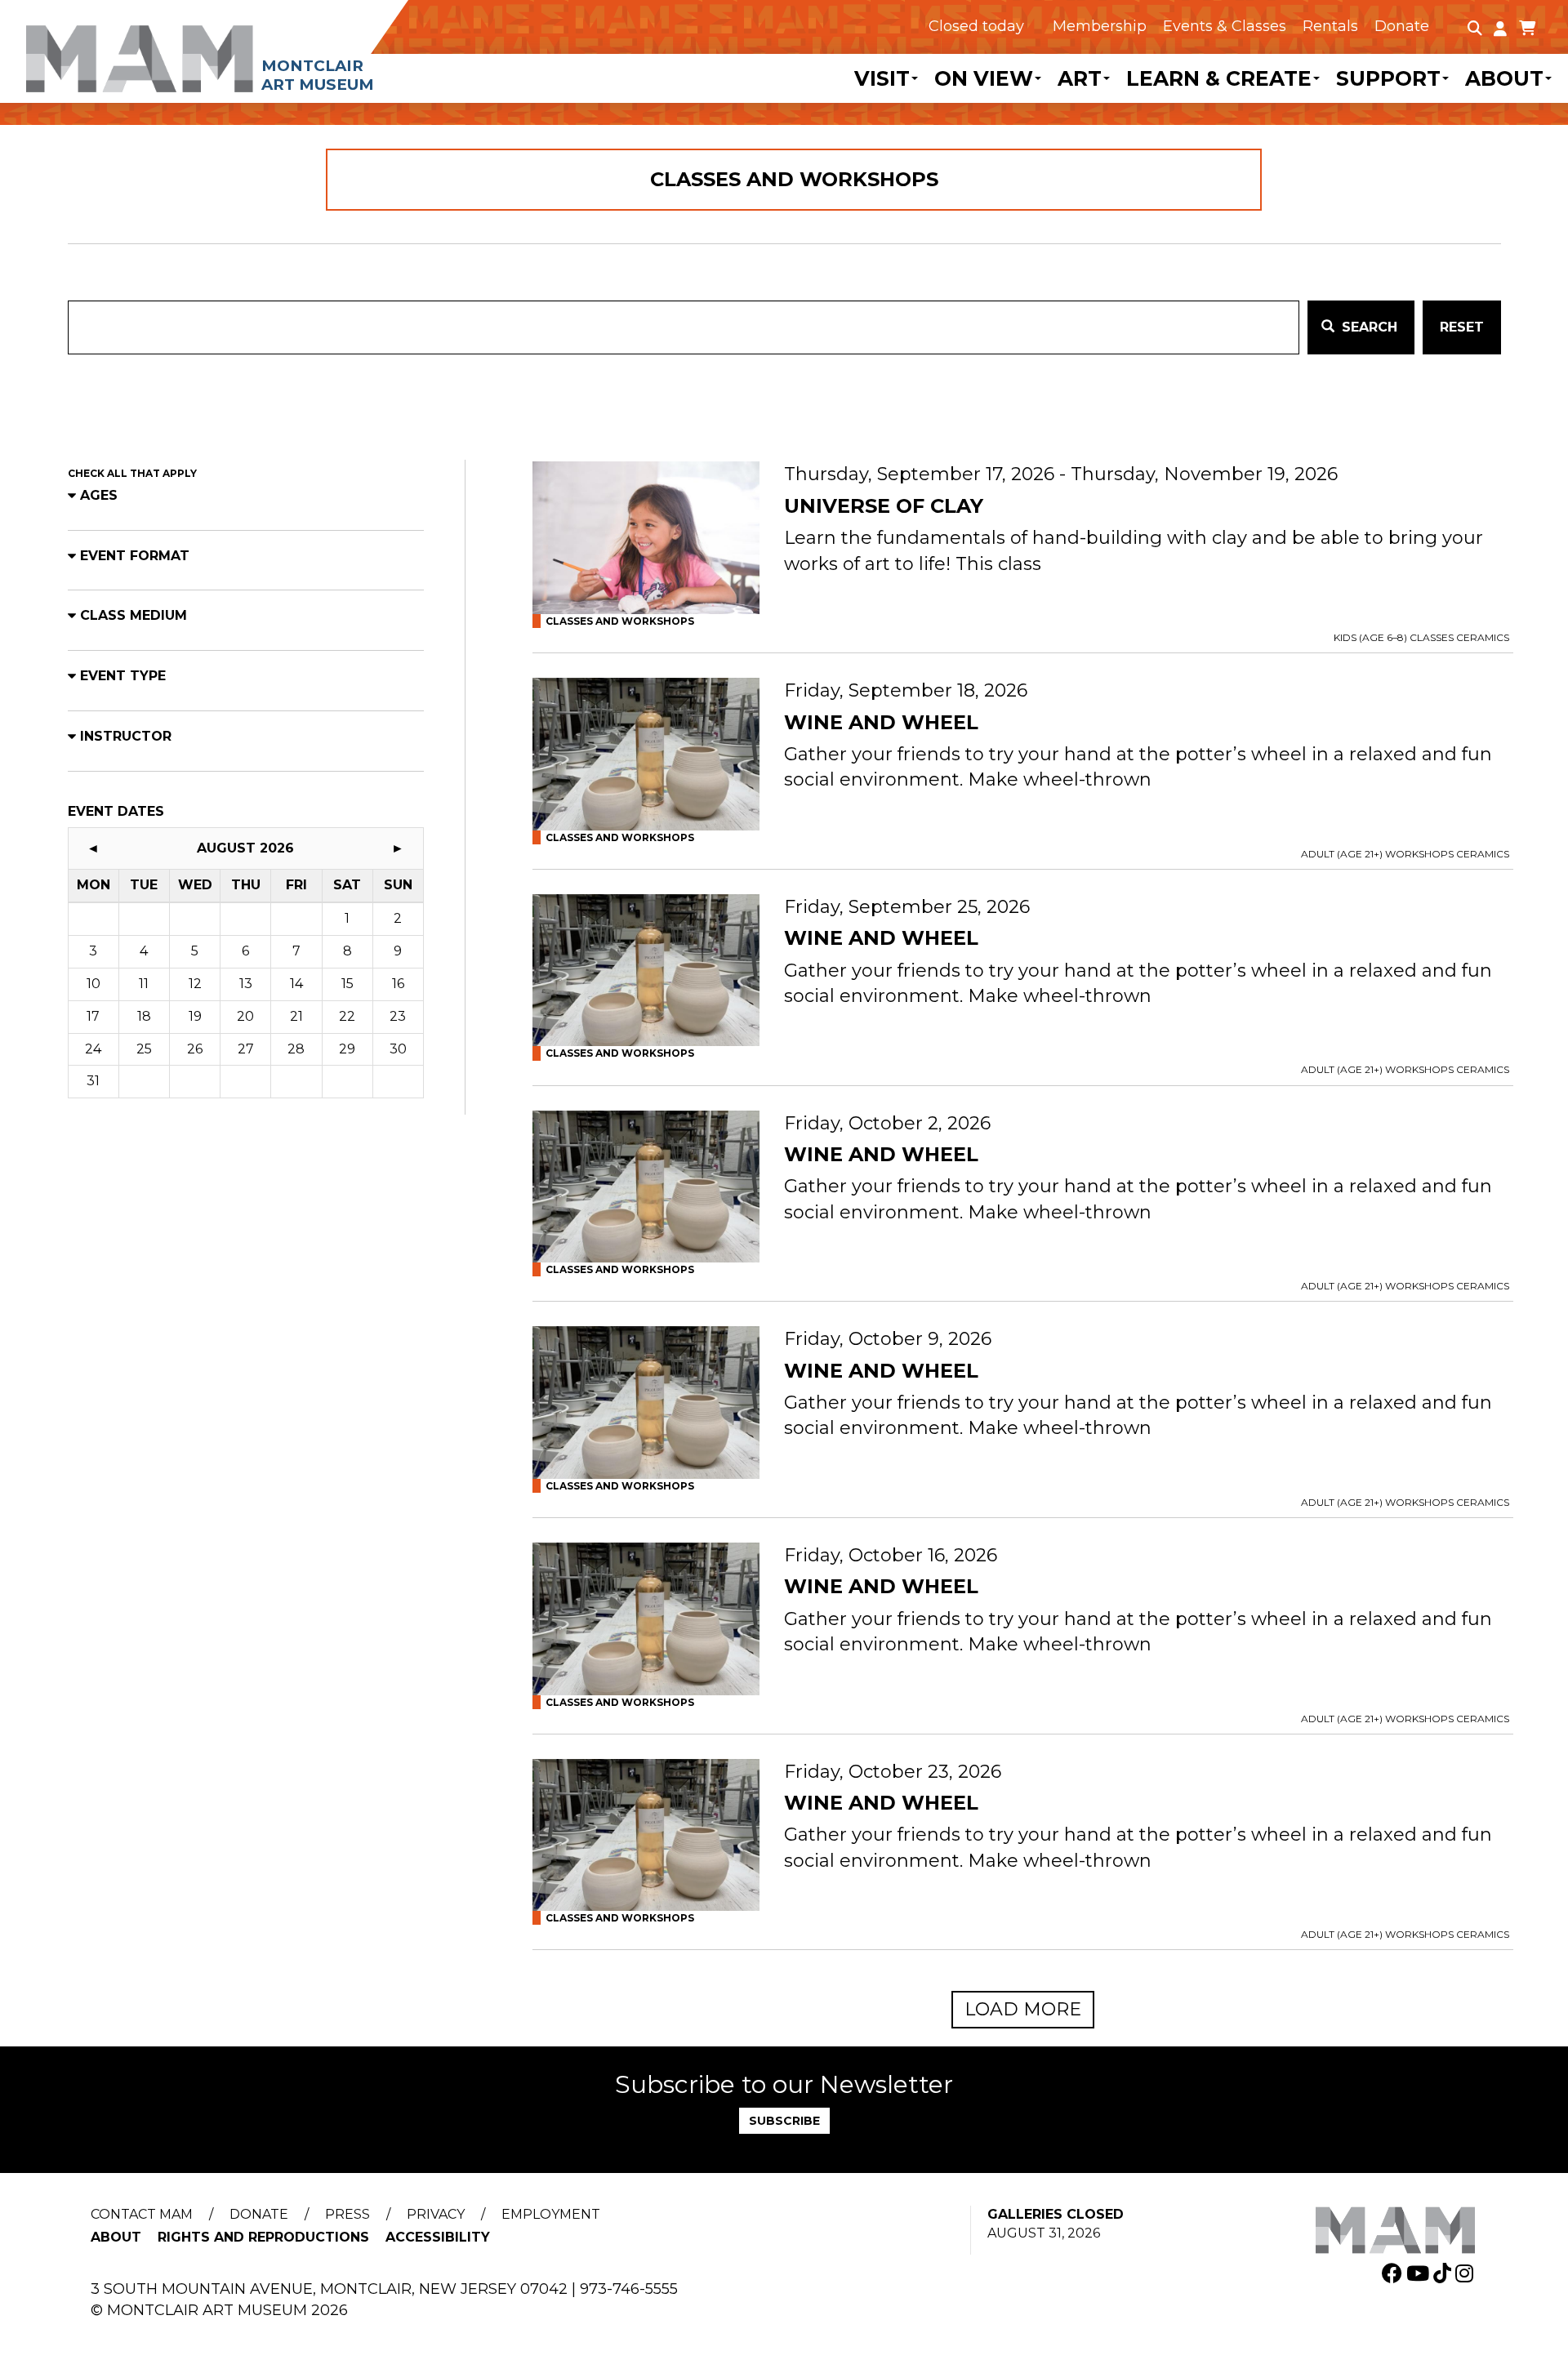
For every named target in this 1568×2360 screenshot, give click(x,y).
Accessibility (438, 2237)
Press (347, 2214)
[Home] (241, 47)
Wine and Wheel (881, 723)
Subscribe (784, 2121)
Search (1368, 327)
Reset (1462, 327)
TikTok (1444, 2273)
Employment (551, 2214)
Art (1080, 78)
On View (984, 78)
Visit (882, 78)
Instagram (1466, 2273)
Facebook (1394, 2273)
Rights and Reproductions (263, 2237)
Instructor (126, 736)
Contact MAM (142, 2214)
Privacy (436, 2214)
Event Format (135, 556)
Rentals (1330, 26)
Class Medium (134, 615)
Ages (99, 495)
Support (1388, 78)
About (1504, 78)
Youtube (1420, 2273)
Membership (1100, 26)
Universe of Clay (884, 506)
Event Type (123, 676)
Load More (1023, 2009)
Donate (1402, 26)
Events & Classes (1225, 26)
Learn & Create (1219, 78)
